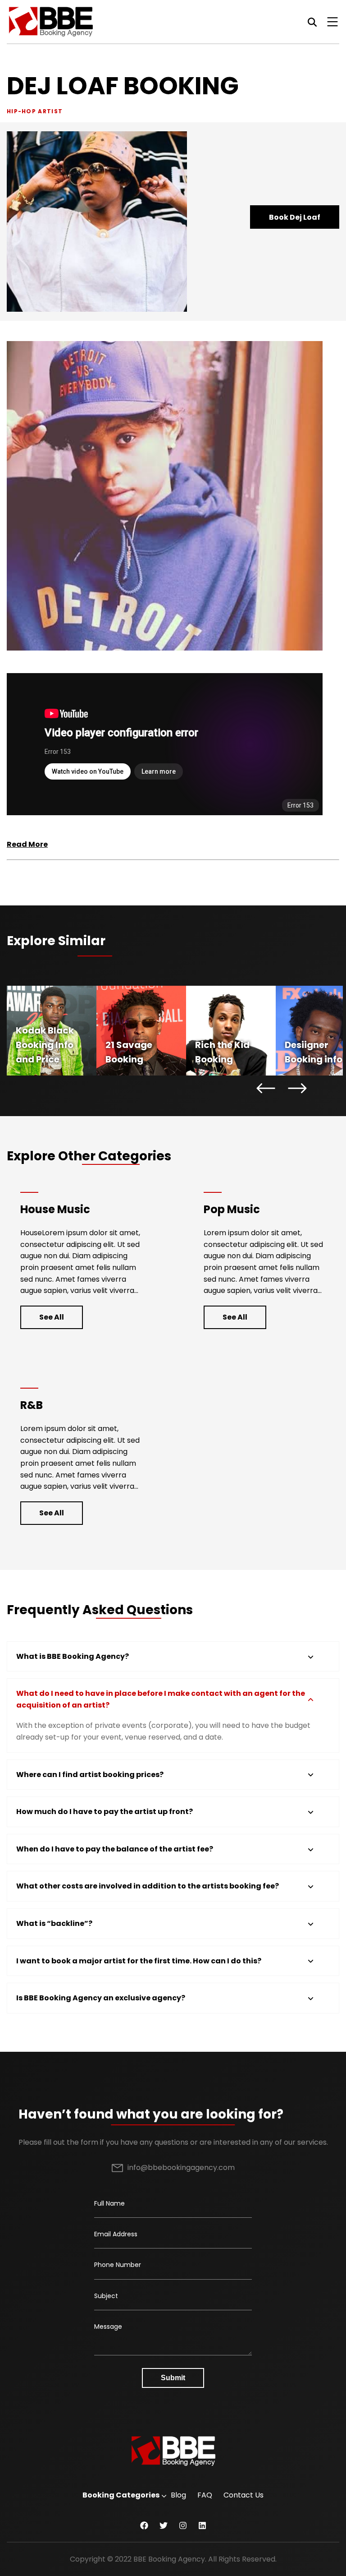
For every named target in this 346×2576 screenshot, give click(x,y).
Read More (27, 844)
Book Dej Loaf (295, 217)
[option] (52, 1031)
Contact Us (244, 2495)
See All (52, 1317)
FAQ (205, 2495)
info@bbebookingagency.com (181, 2167)
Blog (178, 2495)
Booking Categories (121, 2495)
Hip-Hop (21, 111)
